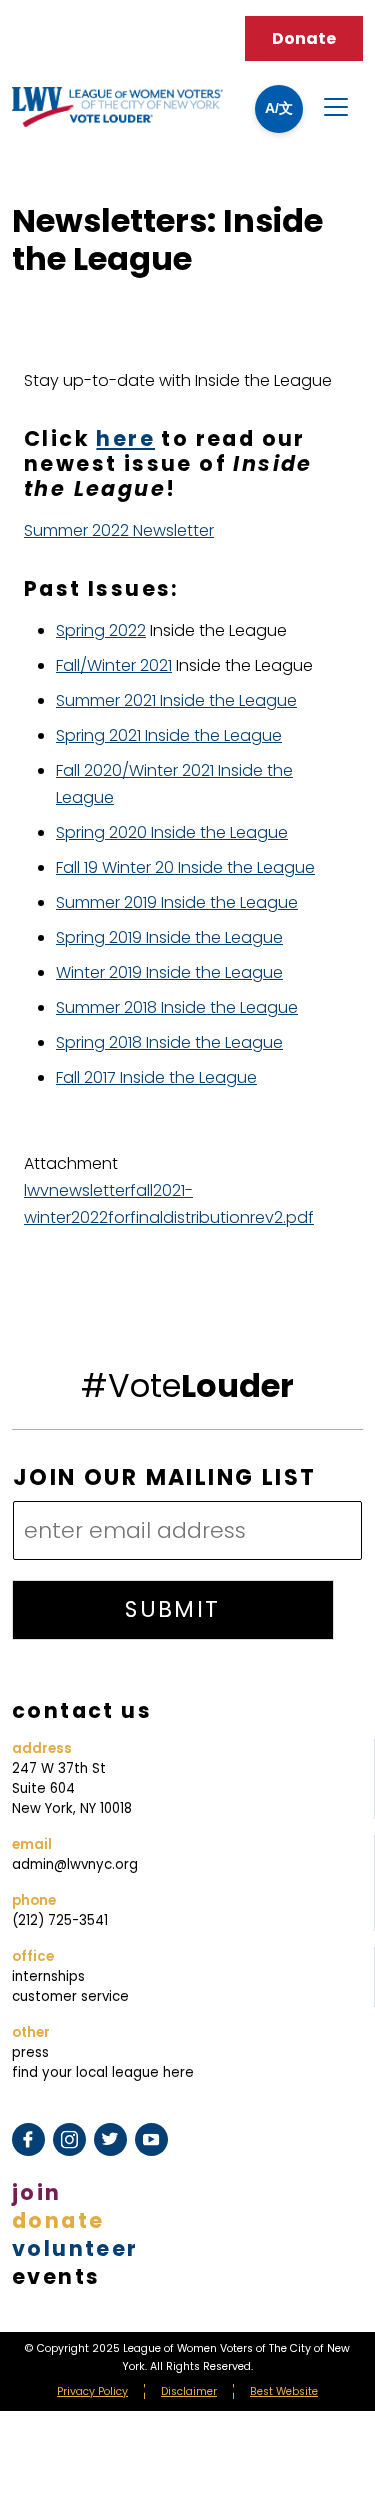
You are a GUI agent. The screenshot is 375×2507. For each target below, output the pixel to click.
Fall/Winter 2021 (114, 665)
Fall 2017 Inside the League (156, 1077)
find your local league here (103, 2072)
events (56, 2276)
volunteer (75, 2248)
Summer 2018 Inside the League (177, 1007)
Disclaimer (189, 2391)
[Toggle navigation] (336, 107)
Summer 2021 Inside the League (176, 700)
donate (58, 2220)
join (37, 2192)
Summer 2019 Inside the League (177, 902)
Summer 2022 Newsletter (119, 530)
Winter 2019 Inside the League (169, 972)
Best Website (284, 2391)
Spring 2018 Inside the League (169, 1042)
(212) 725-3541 (60, 1920)
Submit (172, 1609)
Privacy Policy (92, 2391)
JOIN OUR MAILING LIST (164, 1478)
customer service (70, 1996)
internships (48, 1976)
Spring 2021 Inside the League (169, 735)
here (125, 438)
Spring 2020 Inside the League (172, 832)
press (30, 2052)
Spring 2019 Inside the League (169, 937)
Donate (304, 38)
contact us (82, 1710)
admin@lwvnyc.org (75, 1864)
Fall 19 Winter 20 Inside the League (185, 867)
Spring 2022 (101, 630)
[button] (279, 109)
